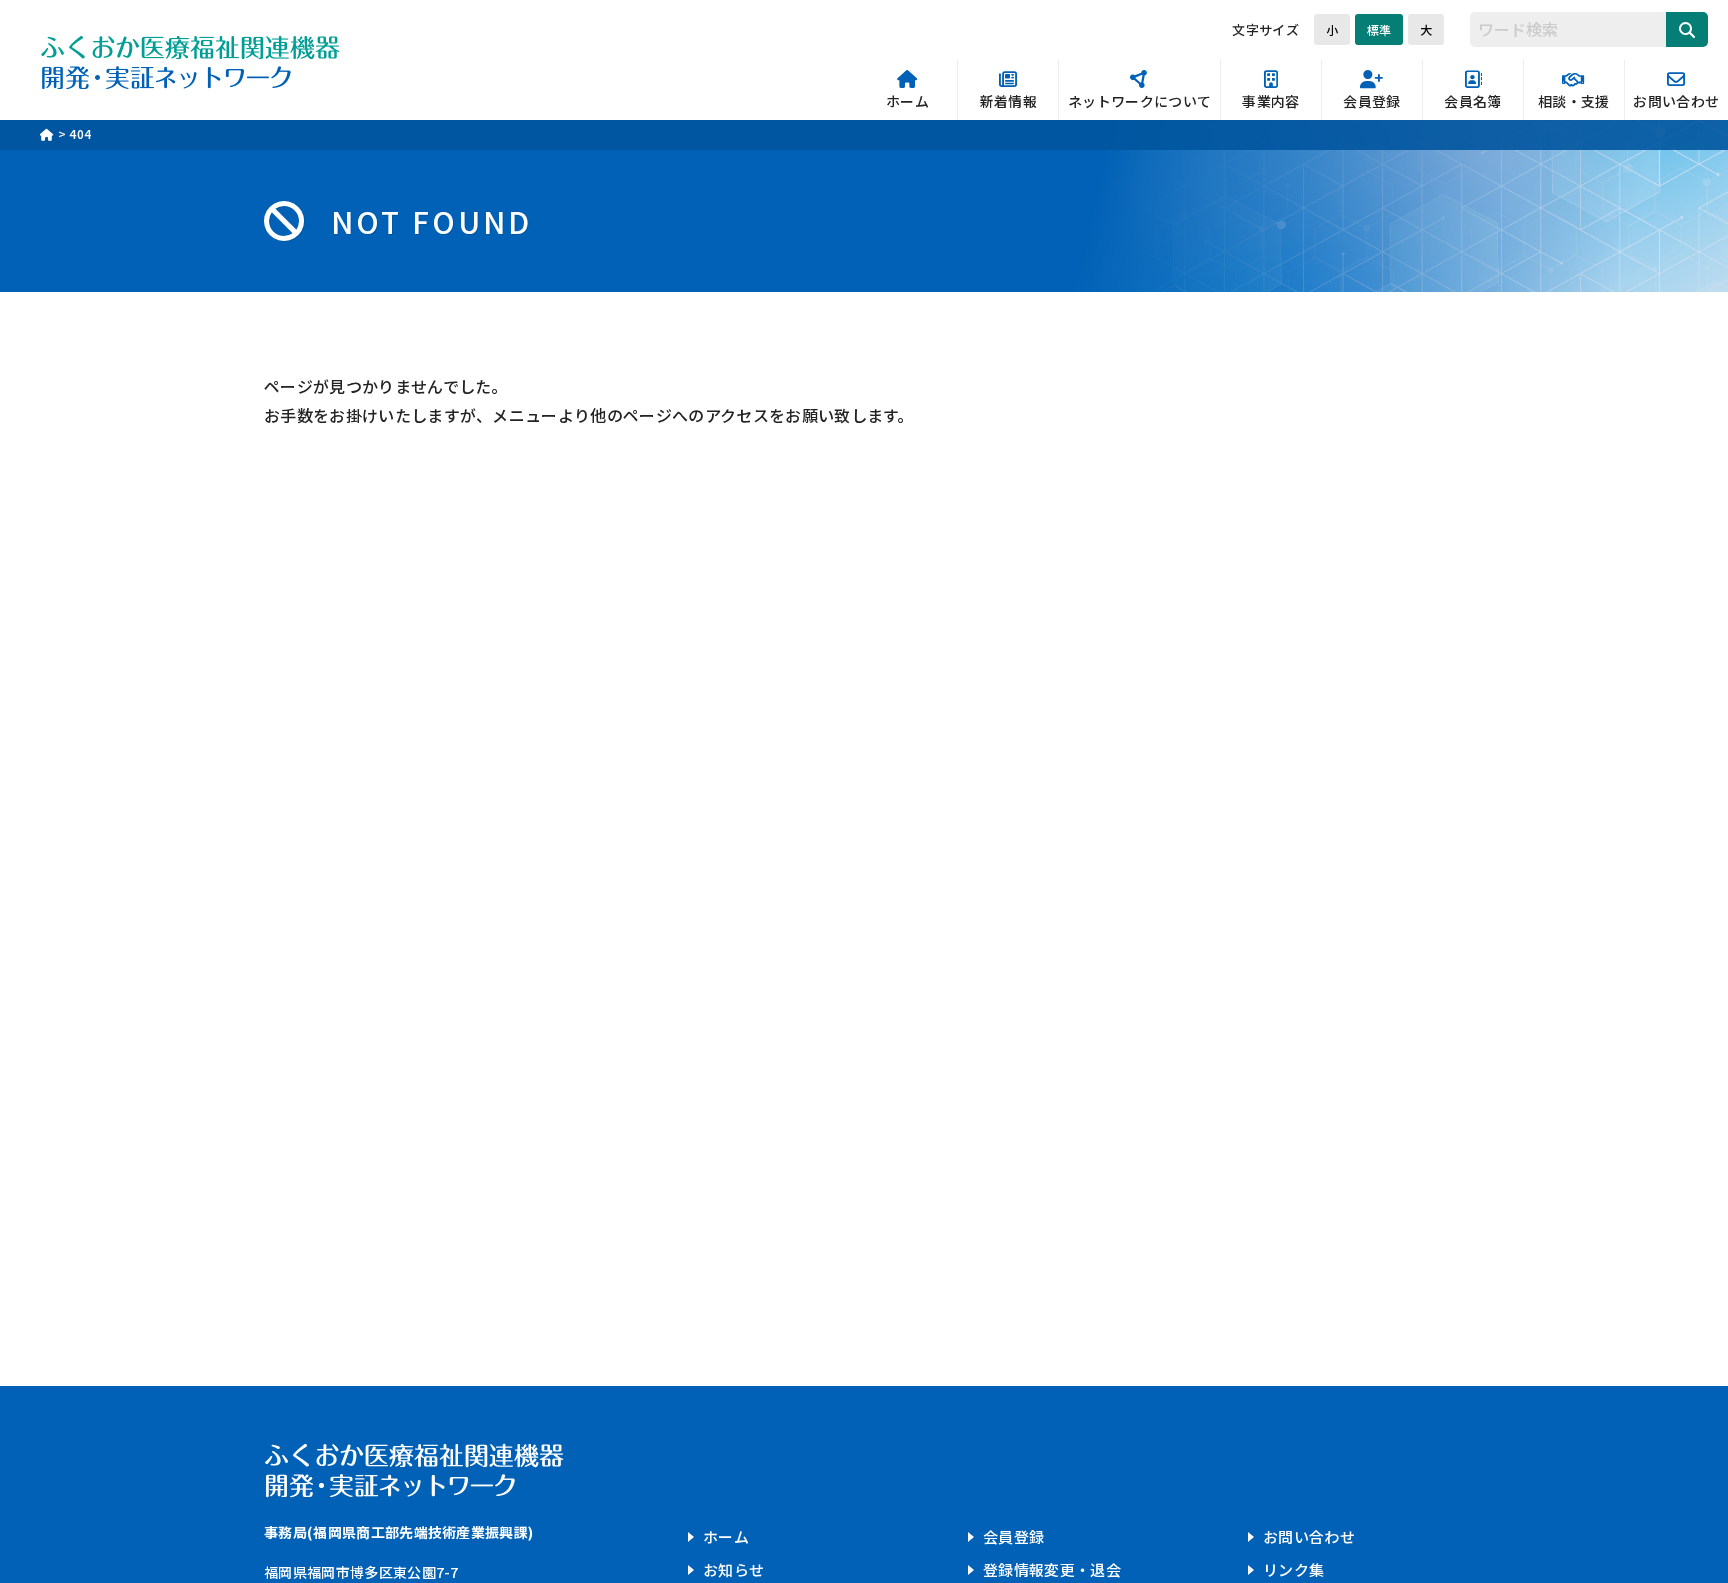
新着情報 (1008, 102)
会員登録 (1371, 102)
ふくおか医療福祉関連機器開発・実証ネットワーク (190, 60)
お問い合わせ (1676, 102)
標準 (1379, 29)
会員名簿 (1472, 102)
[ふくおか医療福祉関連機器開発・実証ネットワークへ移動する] (47, 133)
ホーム (907, 102)
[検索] (1687, 29)
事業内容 (1270, 102)
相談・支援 (1574, 102)
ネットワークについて (1139, 102)
